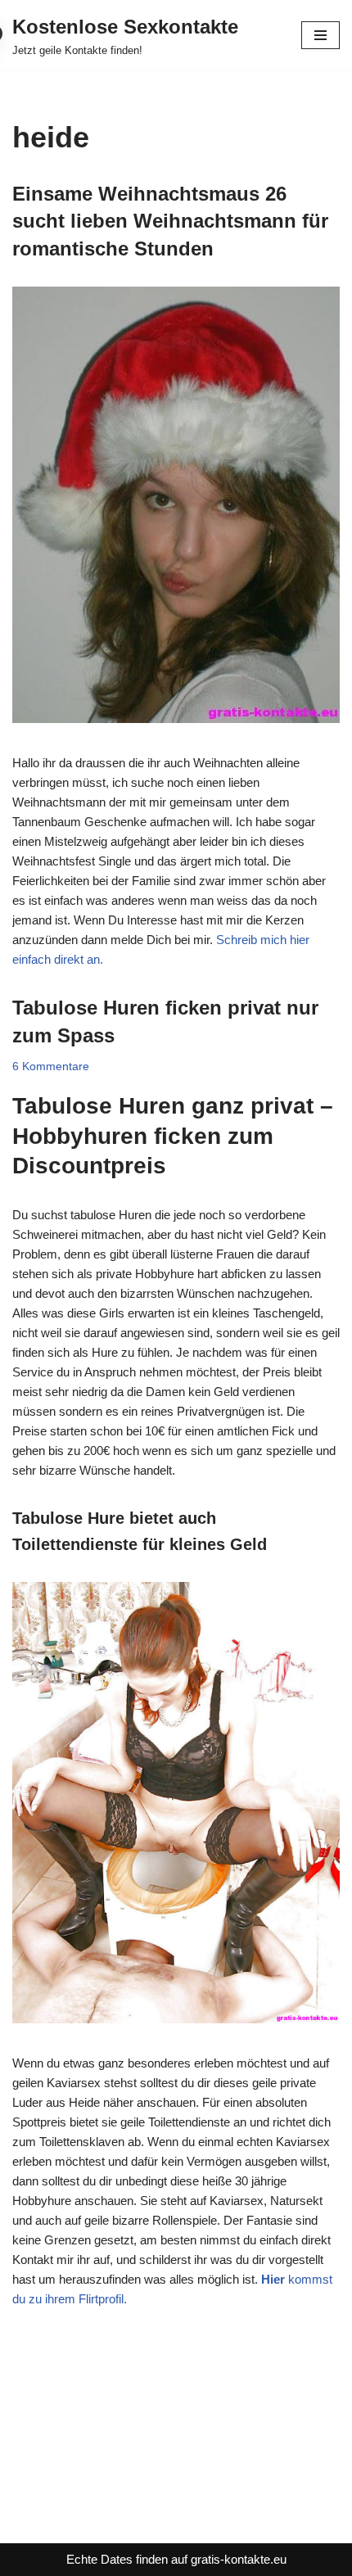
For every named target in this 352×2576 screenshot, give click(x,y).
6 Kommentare (51, 1067)
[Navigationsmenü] (320, 35)
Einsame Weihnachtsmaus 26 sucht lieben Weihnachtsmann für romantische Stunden (170, 221)
